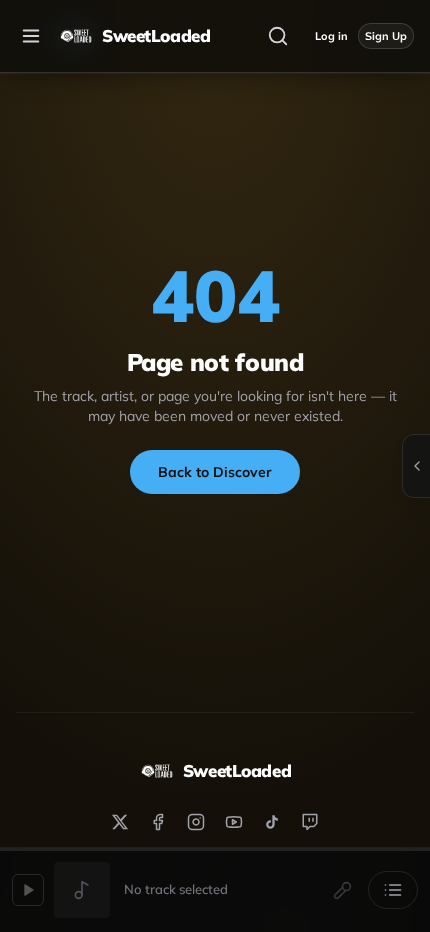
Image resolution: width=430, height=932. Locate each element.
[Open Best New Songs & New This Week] (416, 466)
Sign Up (386, 36)
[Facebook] (158, 822)
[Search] (278, 36)
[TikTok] (272, 822)
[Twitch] (310, 822)
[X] (120, 822)
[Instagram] (196, 822)
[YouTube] (234, 822)
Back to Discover (215, 472)
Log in (331, 36)
